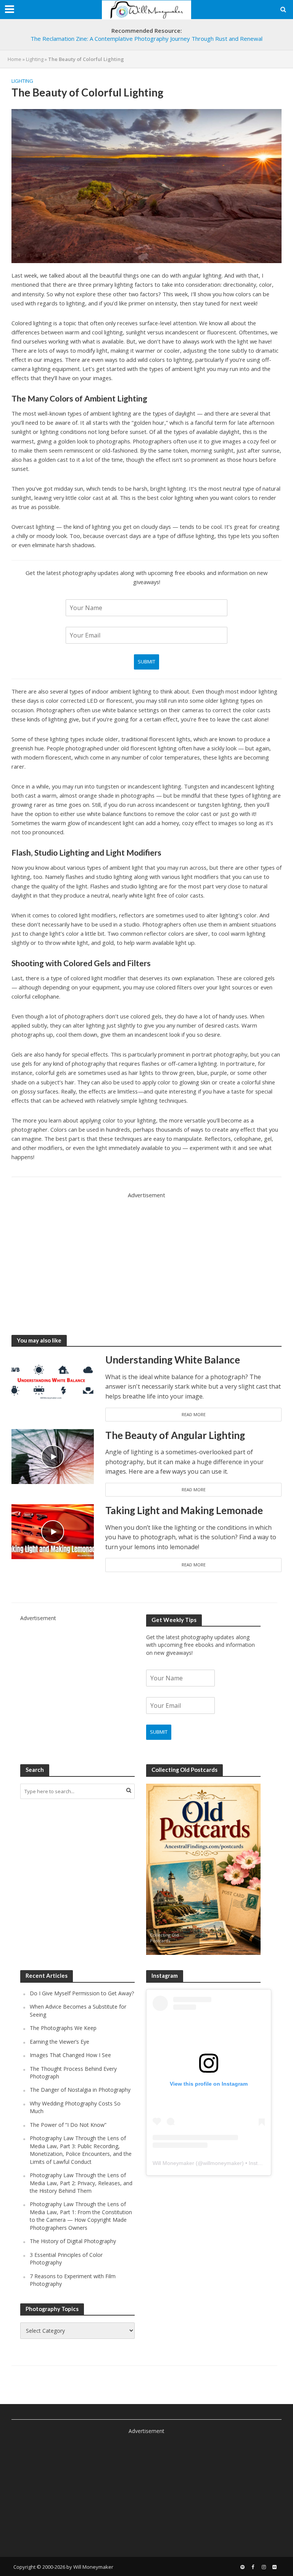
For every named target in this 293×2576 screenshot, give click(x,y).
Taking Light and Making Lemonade (184, 1510)
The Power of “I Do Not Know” (68, 2125)
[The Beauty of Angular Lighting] (53, 1456)
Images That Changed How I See (70, 2055)
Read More (194, 1414)
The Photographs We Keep (63, 2028)
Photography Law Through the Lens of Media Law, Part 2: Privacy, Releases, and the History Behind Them (81, 2183)
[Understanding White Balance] (53, 1380)
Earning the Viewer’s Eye (60, 2042)
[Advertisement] (146, 1253)
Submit (146, 662)
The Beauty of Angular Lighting (175, 1435)
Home (14, 59)
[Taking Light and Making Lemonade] (53, 1531)
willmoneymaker (222, 2163)
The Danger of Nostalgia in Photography (80, 2090)
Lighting (35, 59)
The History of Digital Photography (73, 2241)
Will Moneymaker (173, 2163)
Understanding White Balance (173, 1360)
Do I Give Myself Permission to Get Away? (82, 1993)
